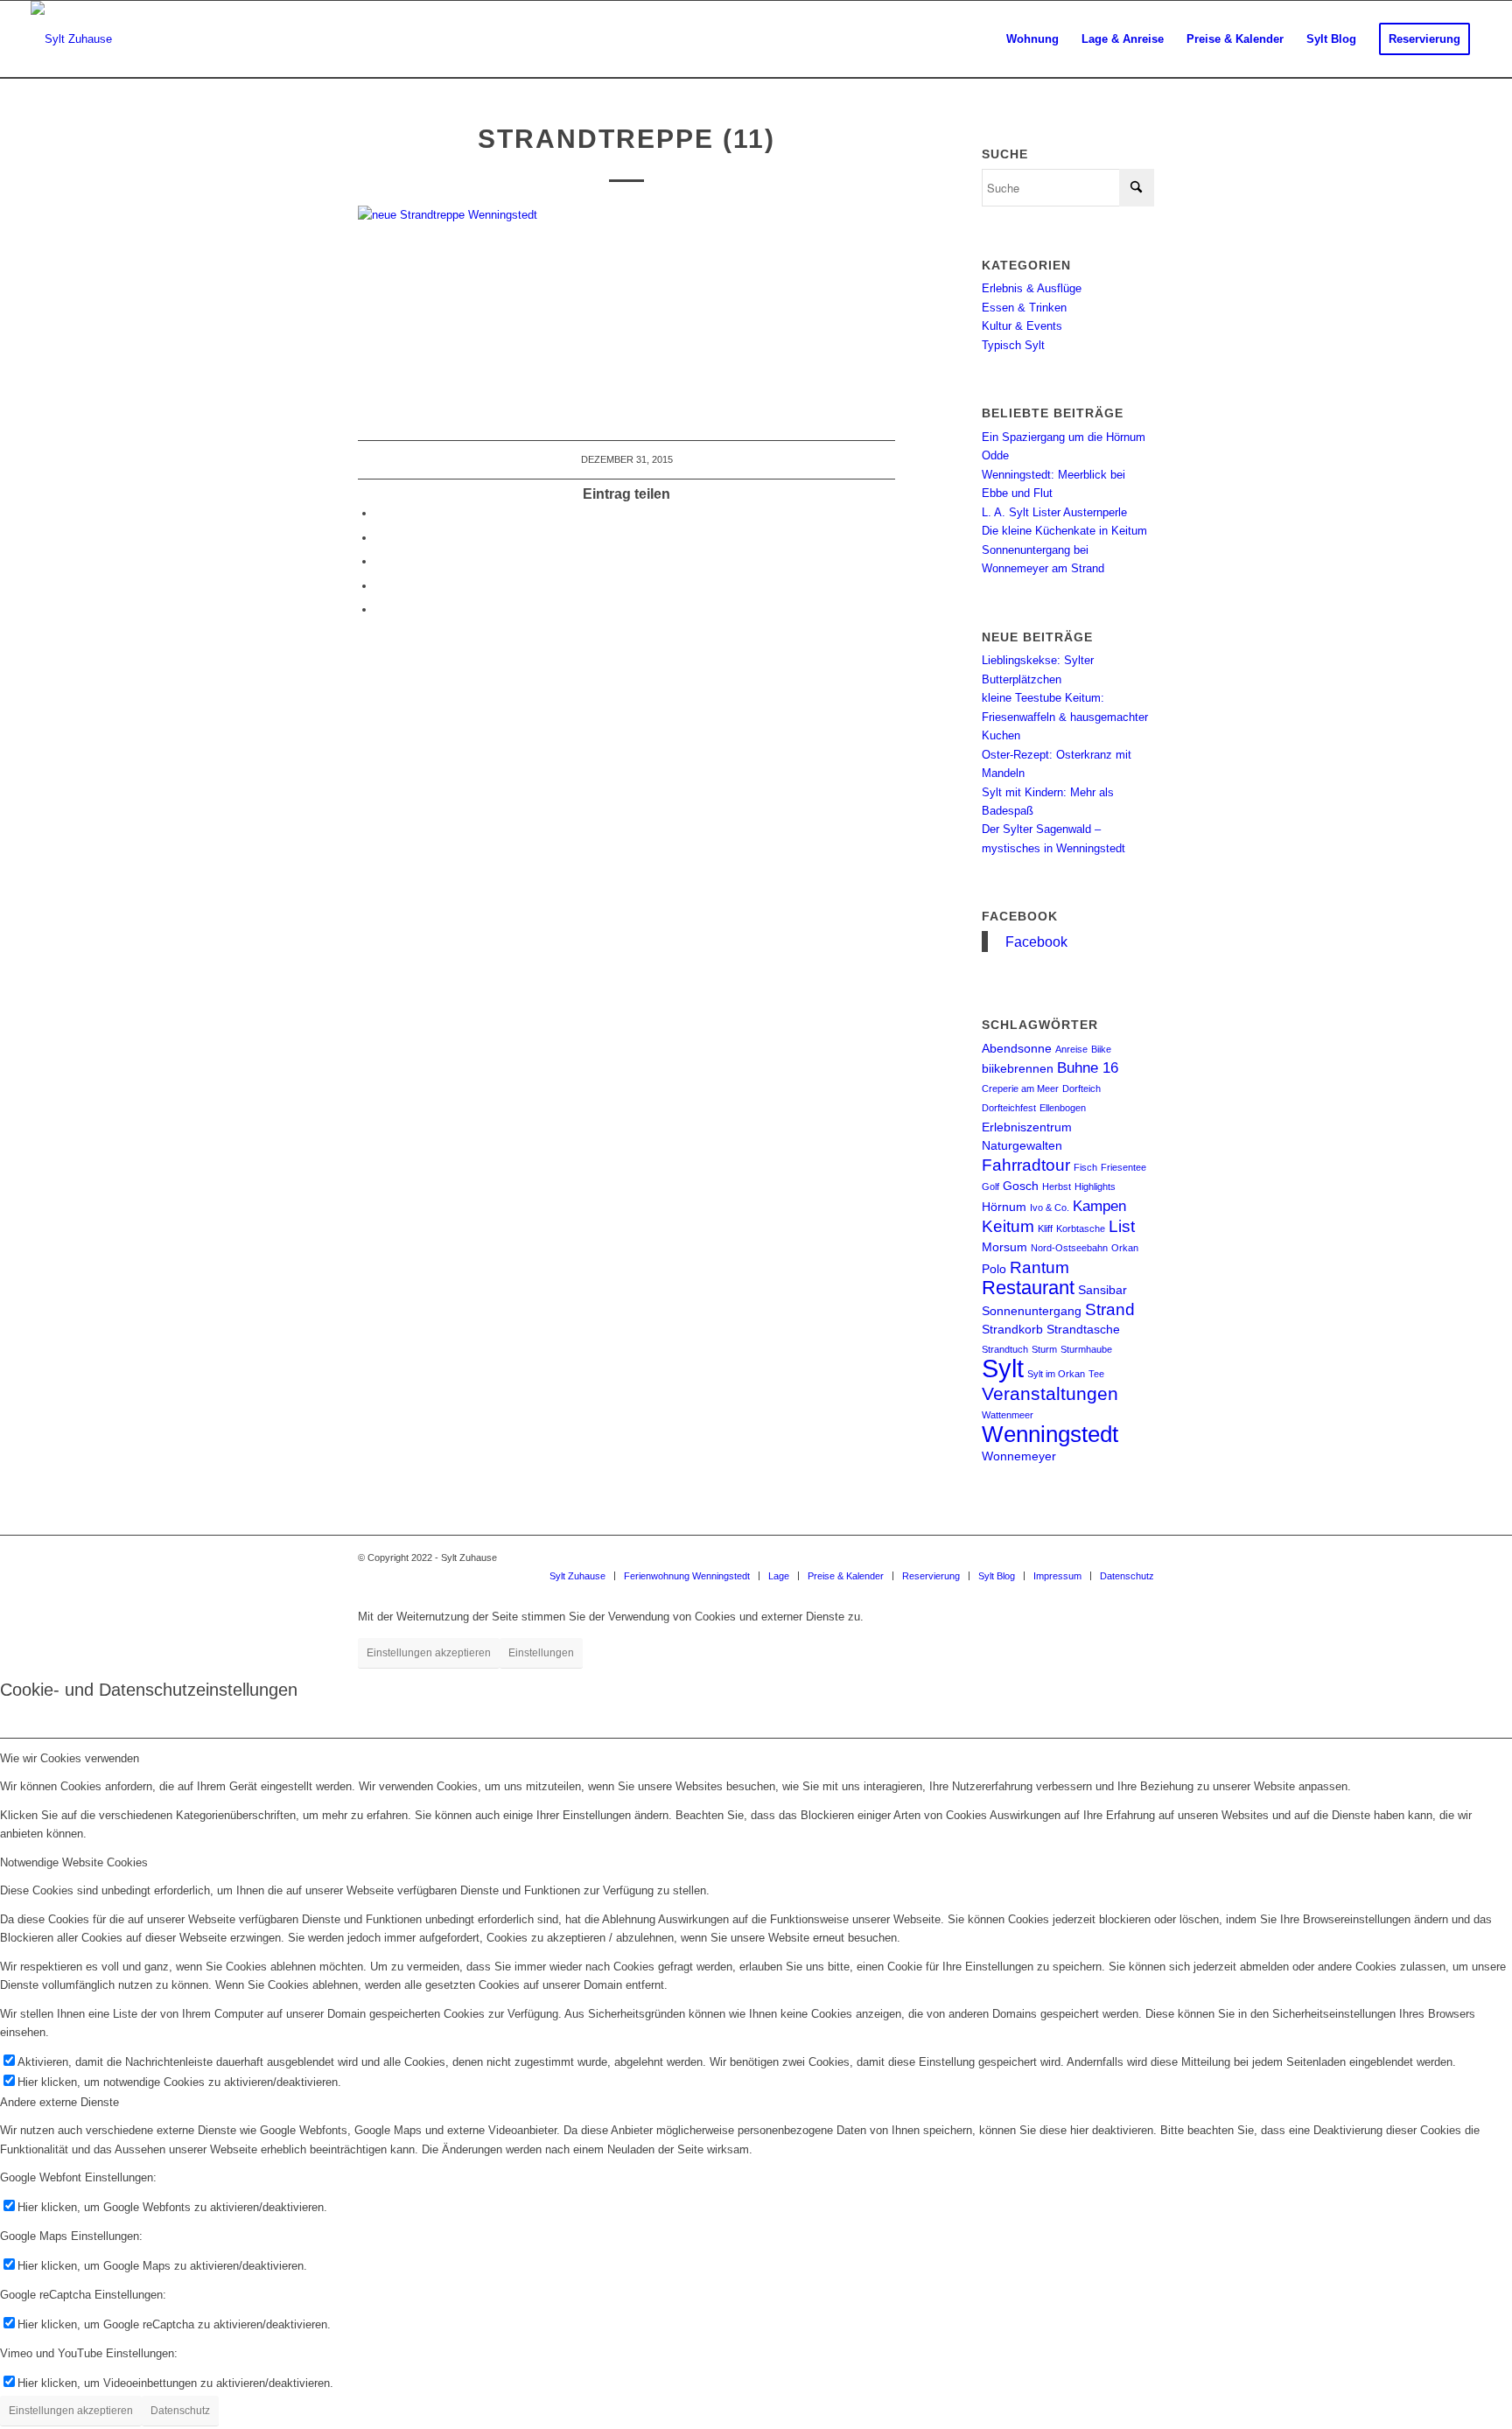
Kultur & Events (1022, 326)
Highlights (1095, 1186)
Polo (994, 1269)
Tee (1096, 1374)
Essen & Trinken (1024, 308)
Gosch (1021, 1186)
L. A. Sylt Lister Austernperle (1054, 512)
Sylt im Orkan (1056, 1374)
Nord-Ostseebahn (1069, 1248)
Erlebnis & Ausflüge (1032, 288)
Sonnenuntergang (1032, 1311)
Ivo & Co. (1050, 1207)
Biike (1101, 1049)
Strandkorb (1012, 1329)
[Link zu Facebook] (1115, 1557)
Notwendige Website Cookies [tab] (74, 1862)
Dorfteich (1081, 1088)
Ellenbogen (1063, 1108)
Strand (1110, 1309)
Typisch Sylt (1013, 345)
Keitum (1008, 1226)
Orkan (1125, 1248)
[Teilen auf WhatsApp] (380, 561)
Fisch (1085, 1167)
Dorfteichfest (1009, 1108)
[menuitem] (1032, 39)
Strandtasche (1083, 1329)
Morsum (1004, 1247)
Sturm (1044, 1349)
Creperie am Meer (1020, 1088)
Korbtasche (1081, 1228)
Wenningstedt (1050, 1434)
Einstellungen (541, 1653)
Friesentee (1123, 1167)
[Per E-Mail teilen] (380, 609)
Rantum (1039, 1267)
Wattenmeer (1008, 1415)
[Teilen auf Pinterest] (380, 586)
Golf (990, 1186)
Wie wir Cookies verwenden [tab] (70, 1758)
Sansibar (1102, 1290)
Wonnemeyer (1019, 1456)
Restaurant (1028, 1288)
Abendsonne (1017, 1048)
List (1122, 1226)
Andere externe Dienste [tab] (59, 2102)
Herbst (1057, 1186)
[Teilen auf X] (380, 538)
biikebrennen (1018, 1068)
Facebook (1020, 916)
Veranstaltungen (1050, 1393)
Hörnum (1004, 1207)
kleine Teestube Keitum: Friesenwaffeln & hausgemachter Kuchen (1065, 717)
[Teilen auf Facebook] (380, 513)
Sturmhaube (1086, 1349)
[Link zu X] (1141, 1557)
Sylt (1003, 1368)
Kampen (1099, 1206)
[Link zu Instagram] (1088, 1557)
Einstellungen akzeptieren (429, 1653)
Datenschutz (180, 2411)
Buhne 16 (1088, 1068)
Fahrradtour (1026, 1165)
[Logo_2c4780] (71, 39)
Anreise (1071, 1049)
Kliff (1045, 1228)
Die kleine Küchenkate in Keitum (1064, 531)
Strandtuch (1005, 1349)
